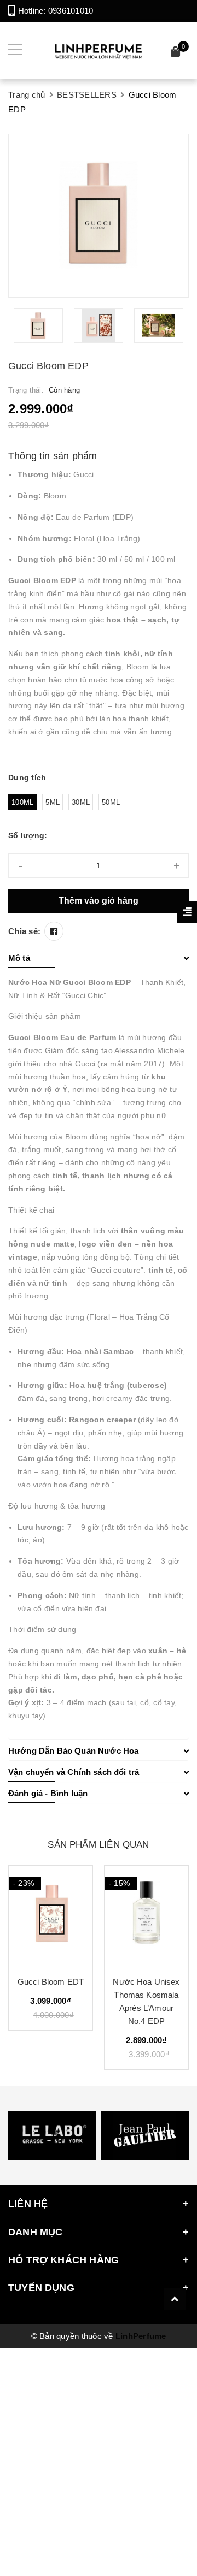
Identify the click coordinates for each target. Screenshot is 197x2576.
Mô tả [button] (19, 958)
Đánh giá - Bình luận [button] (48, 1793)
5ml (53, 802)
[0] (176, 53)
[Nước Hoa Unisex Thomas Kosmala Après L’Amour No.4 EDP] (146, 1916)
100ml (22, 802)
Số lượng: (28, 835)
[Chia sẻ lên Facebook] (54, 931)
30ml (81, 802)
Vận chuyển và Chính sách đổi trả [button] (74, 1772)
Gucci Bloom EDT (51, 1982)
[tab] (99, 958)
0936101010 (71, 11)
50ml (111, 802)
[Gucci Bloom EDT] (51, 1916)
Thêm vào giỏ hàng (99, 901)
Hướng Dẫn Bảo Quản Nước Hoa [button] (73, 1751)
